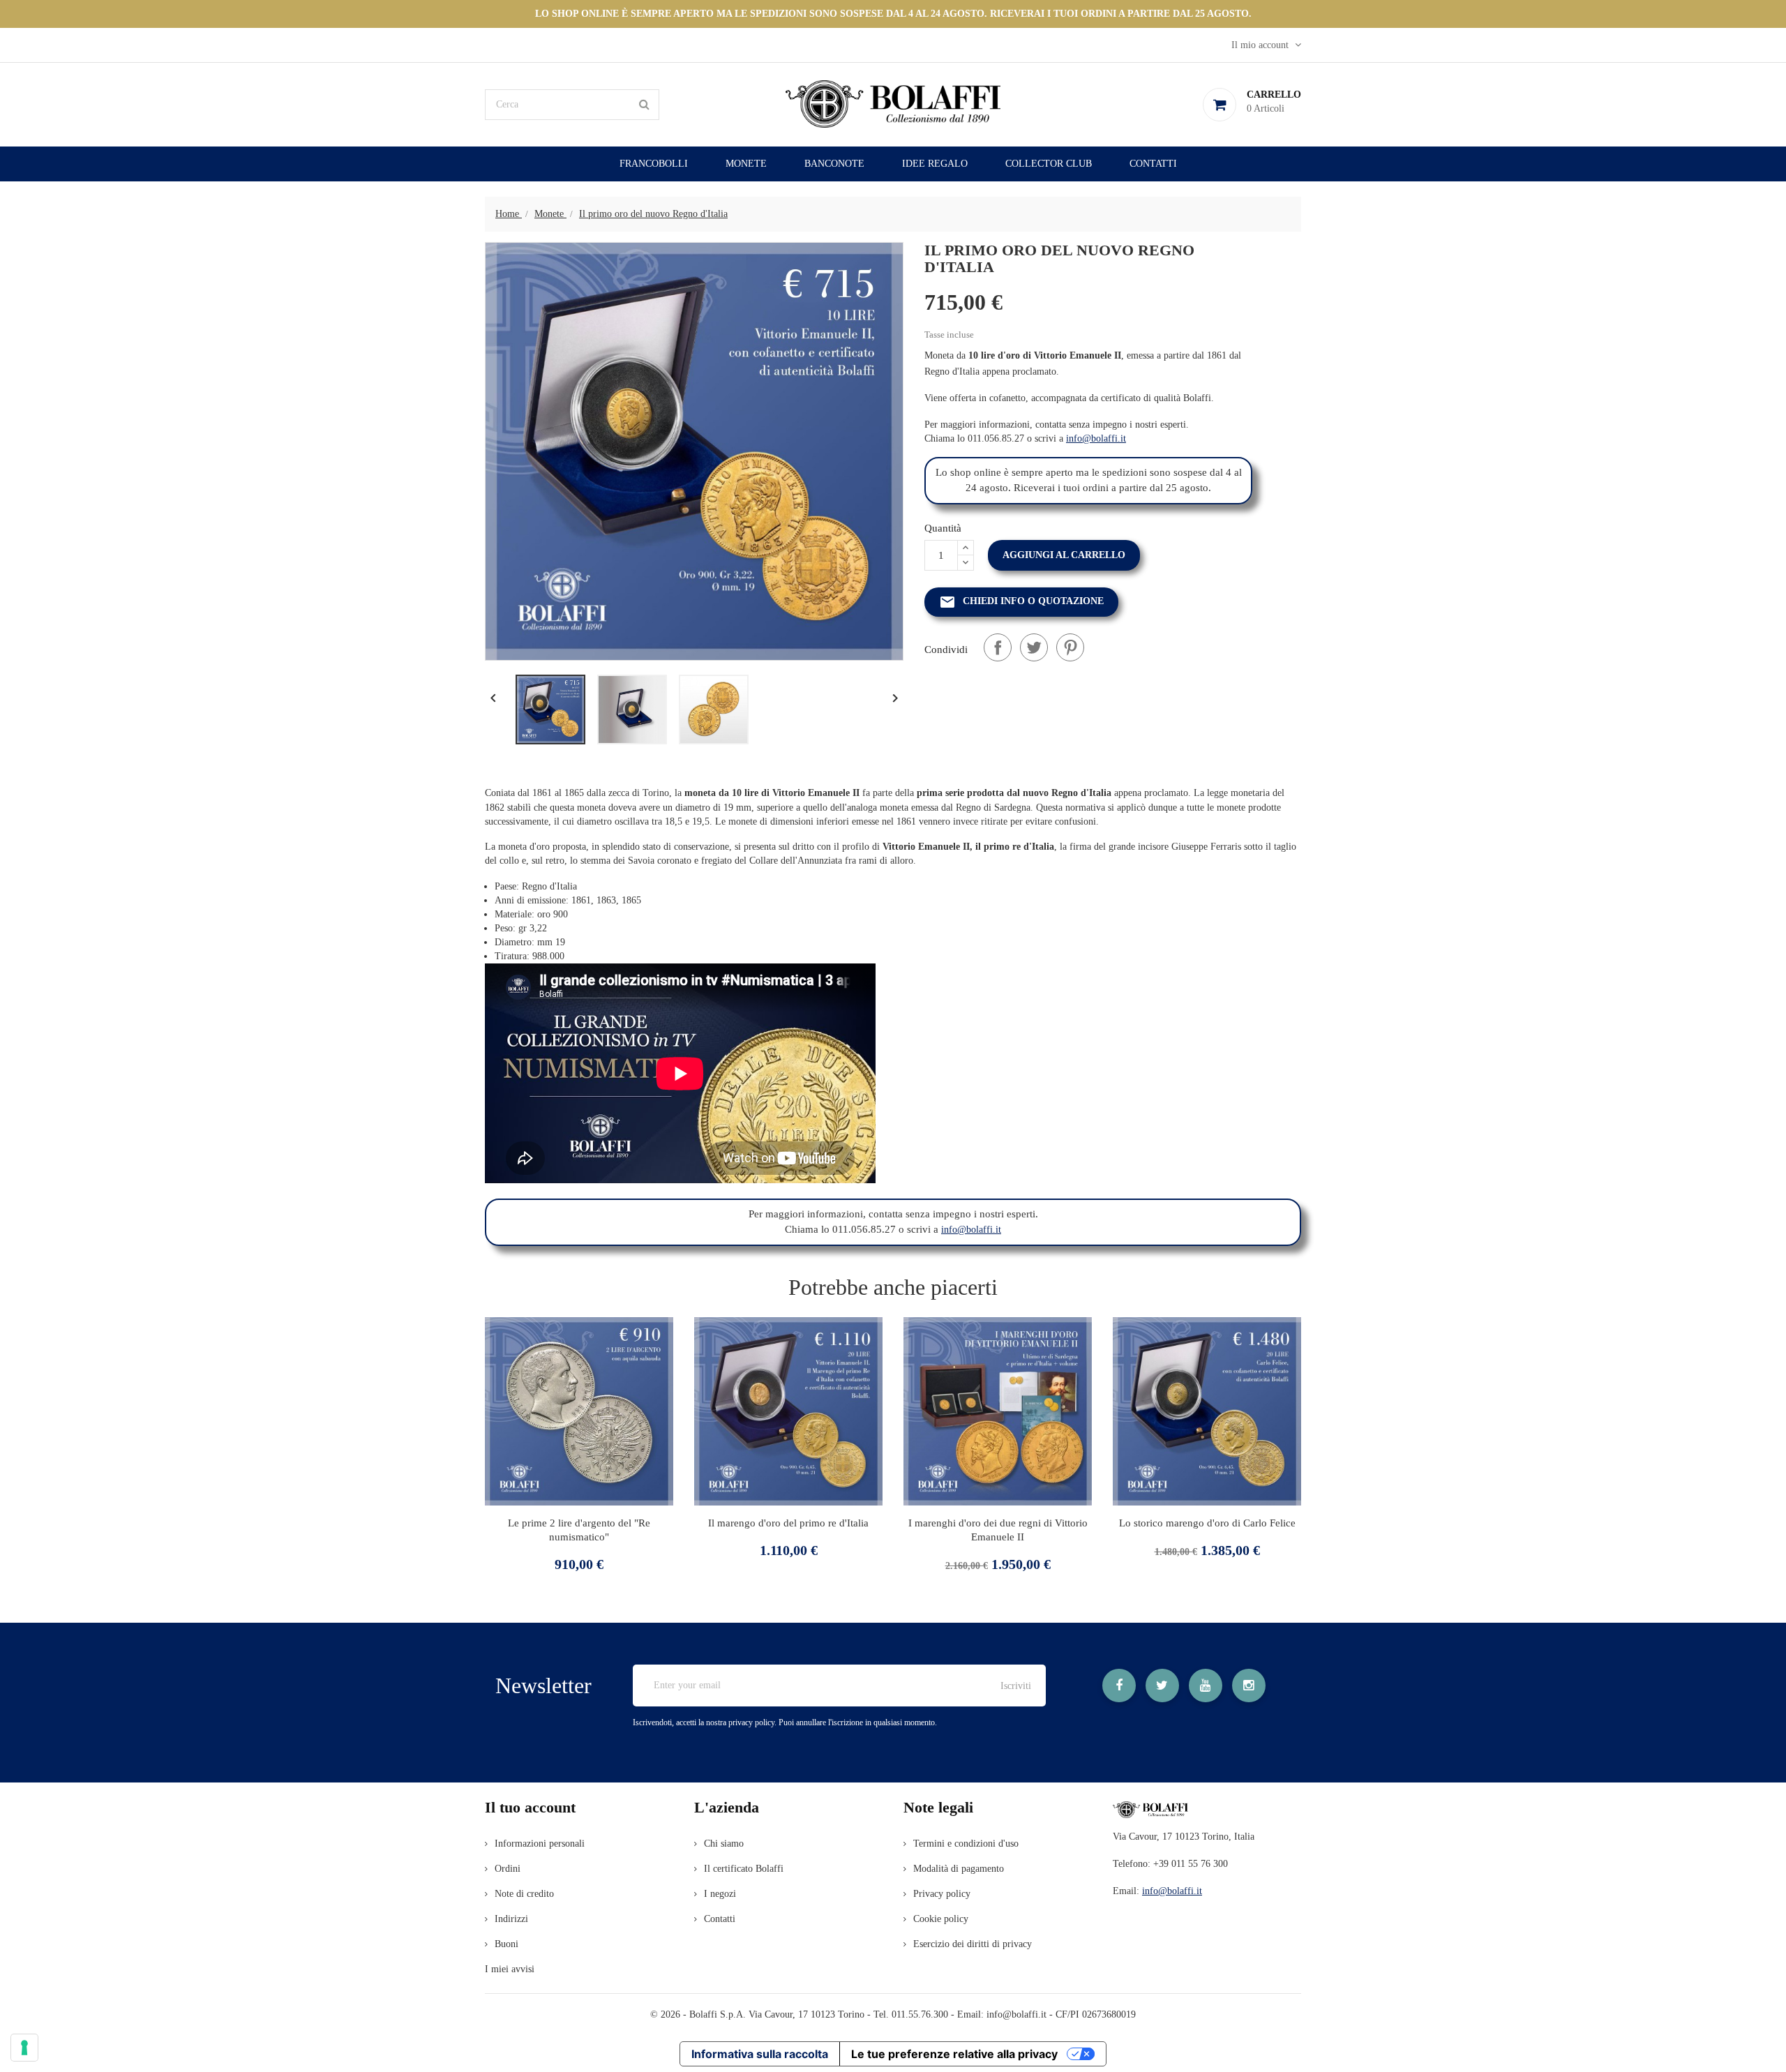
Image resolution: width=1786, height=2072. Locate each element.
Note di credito (524, 1894)
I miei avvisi (510, 1969)
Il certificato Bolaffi (744, 1869)
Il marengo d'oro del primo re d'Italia (788, 1523)
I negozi (720, 1894)
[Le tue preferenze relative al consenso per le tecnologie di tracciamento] (24, 2048)
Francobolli (654, 164)
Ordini (508, 1869)
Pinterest (1070, 647)
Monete (746, 164)
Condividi (998, 647)
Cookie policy (941, 1919)
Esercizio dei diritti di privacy (973, 1944)
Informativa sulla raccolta (760, 2054)
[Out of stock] (521, 1469)
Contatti (1153, 164)
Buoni (506, 1944)
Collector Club (1049, 164)
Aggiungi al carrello (1064, 555)
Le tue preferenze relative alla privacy (954, 2054)
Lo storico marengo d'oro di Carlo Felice (1207, 1523)
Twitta (1034, 647)
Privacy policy (942, 1894)
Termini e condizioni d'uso (966, 1844)
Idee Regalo (935, 164)
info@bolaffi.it (1096, 438)
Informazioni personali (540, 1844)
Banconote (834, 164)
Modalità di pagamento (959, 1869)
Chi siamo (724, 1844)
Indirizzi (511, 1919)
